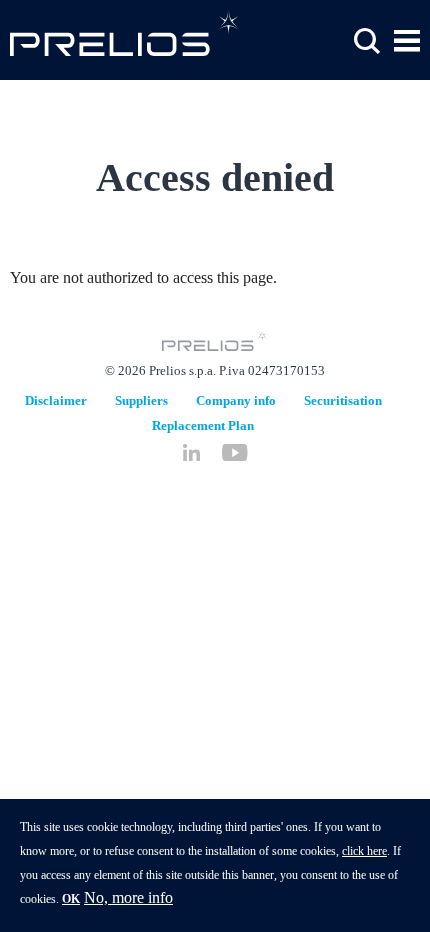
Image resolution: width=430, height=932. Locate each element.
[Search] (367, 41)
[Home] (125, 33)
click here (364, 851)
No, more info (128, 897)
